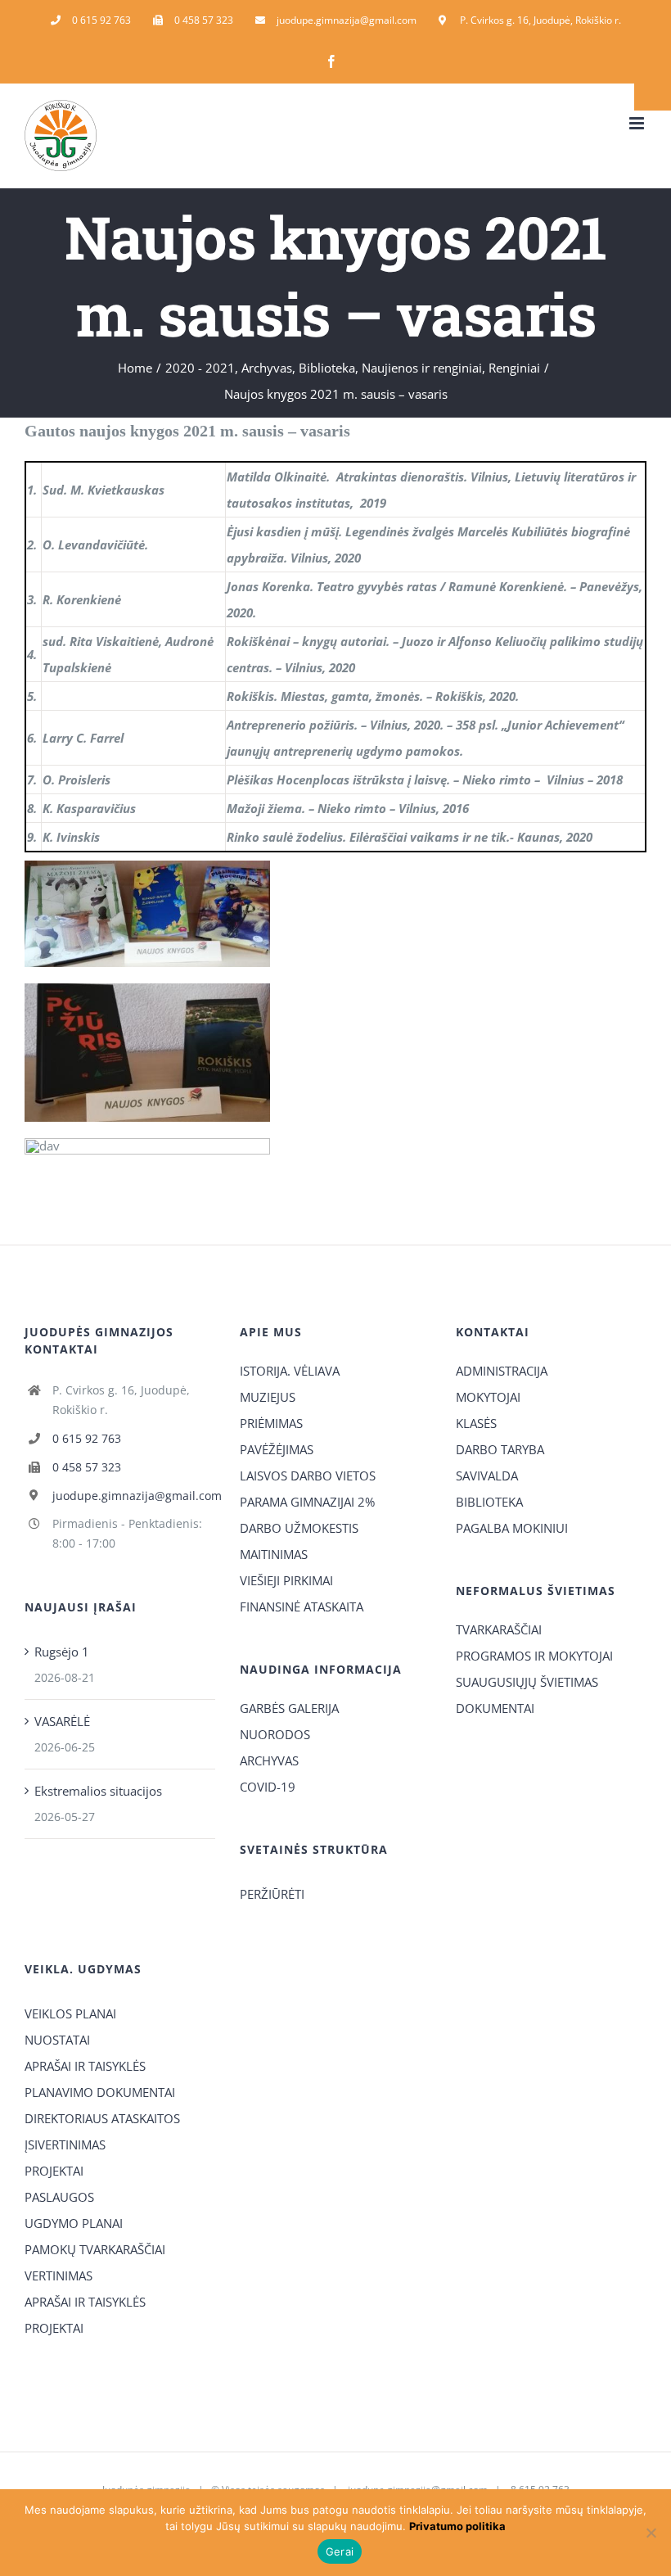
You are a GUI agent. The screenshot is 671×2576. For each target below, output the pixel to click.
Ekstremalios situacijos (98, 1791)
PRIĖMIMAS (271, 1423)
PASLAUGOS (59, 2197)
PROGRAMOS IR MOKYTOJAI (534, 1656)
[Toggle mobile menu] (638, 123)
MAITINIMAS (274, 1554)
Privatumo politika (457, 2526)
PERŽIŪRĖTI (272, 1894)
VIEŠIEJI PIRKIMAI (286, 1580)
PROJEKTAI (54, 2171)
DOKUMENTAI (495, 1708)
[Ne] (651, 2533)
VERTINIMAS (59, 2275)
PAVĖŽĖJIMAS (277, 1449)
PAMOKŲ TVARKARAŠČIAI (95, 2249)
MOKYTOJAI (488, 1397)
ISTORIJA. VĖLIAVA (290, 1371)
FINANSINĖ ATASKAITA (302, 1607)
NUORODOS (275, 1734)
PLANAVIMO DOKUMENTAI (100, 2092)
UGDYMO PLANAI (74, 2223)
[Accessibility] (653, 92)
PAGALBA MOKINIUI (512, 1528)
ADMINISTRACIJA (502, 1371)
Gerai (340, 2551)
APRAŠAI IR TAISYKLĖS (85, 2066)
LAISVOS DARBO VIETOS (308, 1476)
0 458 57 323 (87, 1467)
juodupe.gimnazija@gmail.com (134, 1496)
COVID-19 (268, 1787)
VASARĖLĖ (62, 1721)
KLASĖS (476, 1423)
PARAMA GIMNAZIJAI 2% (307, 1502)
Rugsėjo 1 (62, 1652)
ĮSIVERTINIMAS (65, 2144)
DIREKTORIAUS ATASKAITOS (102, 2118)
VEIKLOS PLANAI (70, 2013)
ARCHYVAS (269, 1760)
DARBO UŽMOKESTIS (299, 1528)
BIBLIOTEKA (489, 1502)
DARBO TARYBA (500, 1449)
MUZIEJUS (268, 1397)
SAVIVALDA (487, 1476)
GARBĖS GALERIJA (289, 1708)
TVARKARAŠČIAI (499, 1629)
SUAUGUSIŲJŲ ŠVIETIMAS (527, 1682)
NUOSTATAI (57, 2040)
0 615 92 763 (87, 1438)
